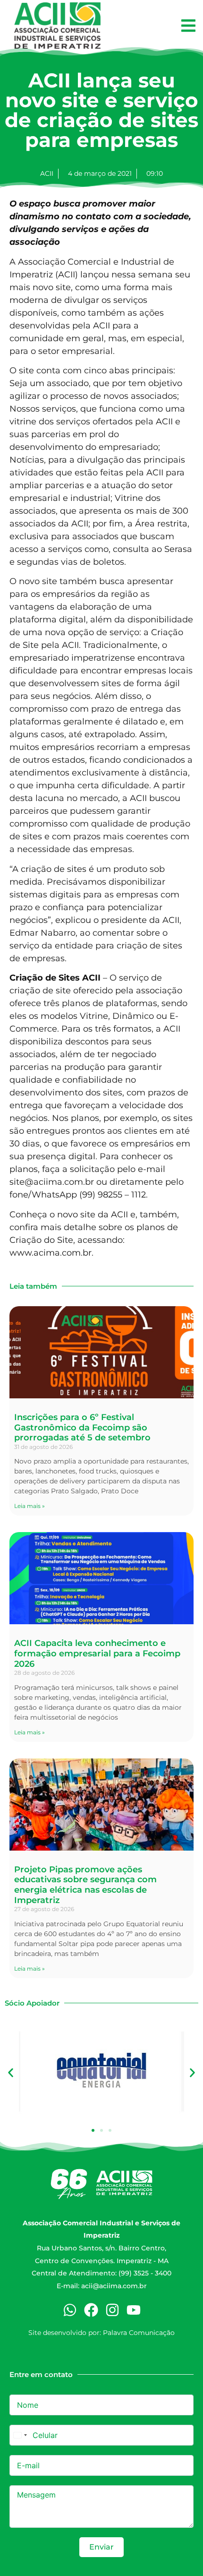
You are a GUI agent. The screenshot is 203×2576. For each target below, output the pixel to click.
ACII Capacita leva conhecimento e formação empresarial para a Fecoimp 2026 (97, 1653)
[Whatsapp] (70, 2310)
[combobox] (20, 2435)
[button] (188, 26)
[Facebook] (91, 2310)
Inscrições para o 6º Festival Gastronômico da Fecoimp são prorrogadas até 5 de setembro (82, 1427)
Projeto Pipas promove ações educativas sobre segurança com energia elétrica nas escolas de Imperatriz (85, 1885)
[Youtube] (134, 2310)
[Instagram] (112, 2310)
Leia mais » (30, 1506)
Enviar (101, 2547)
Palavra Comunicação (139, 2333)
